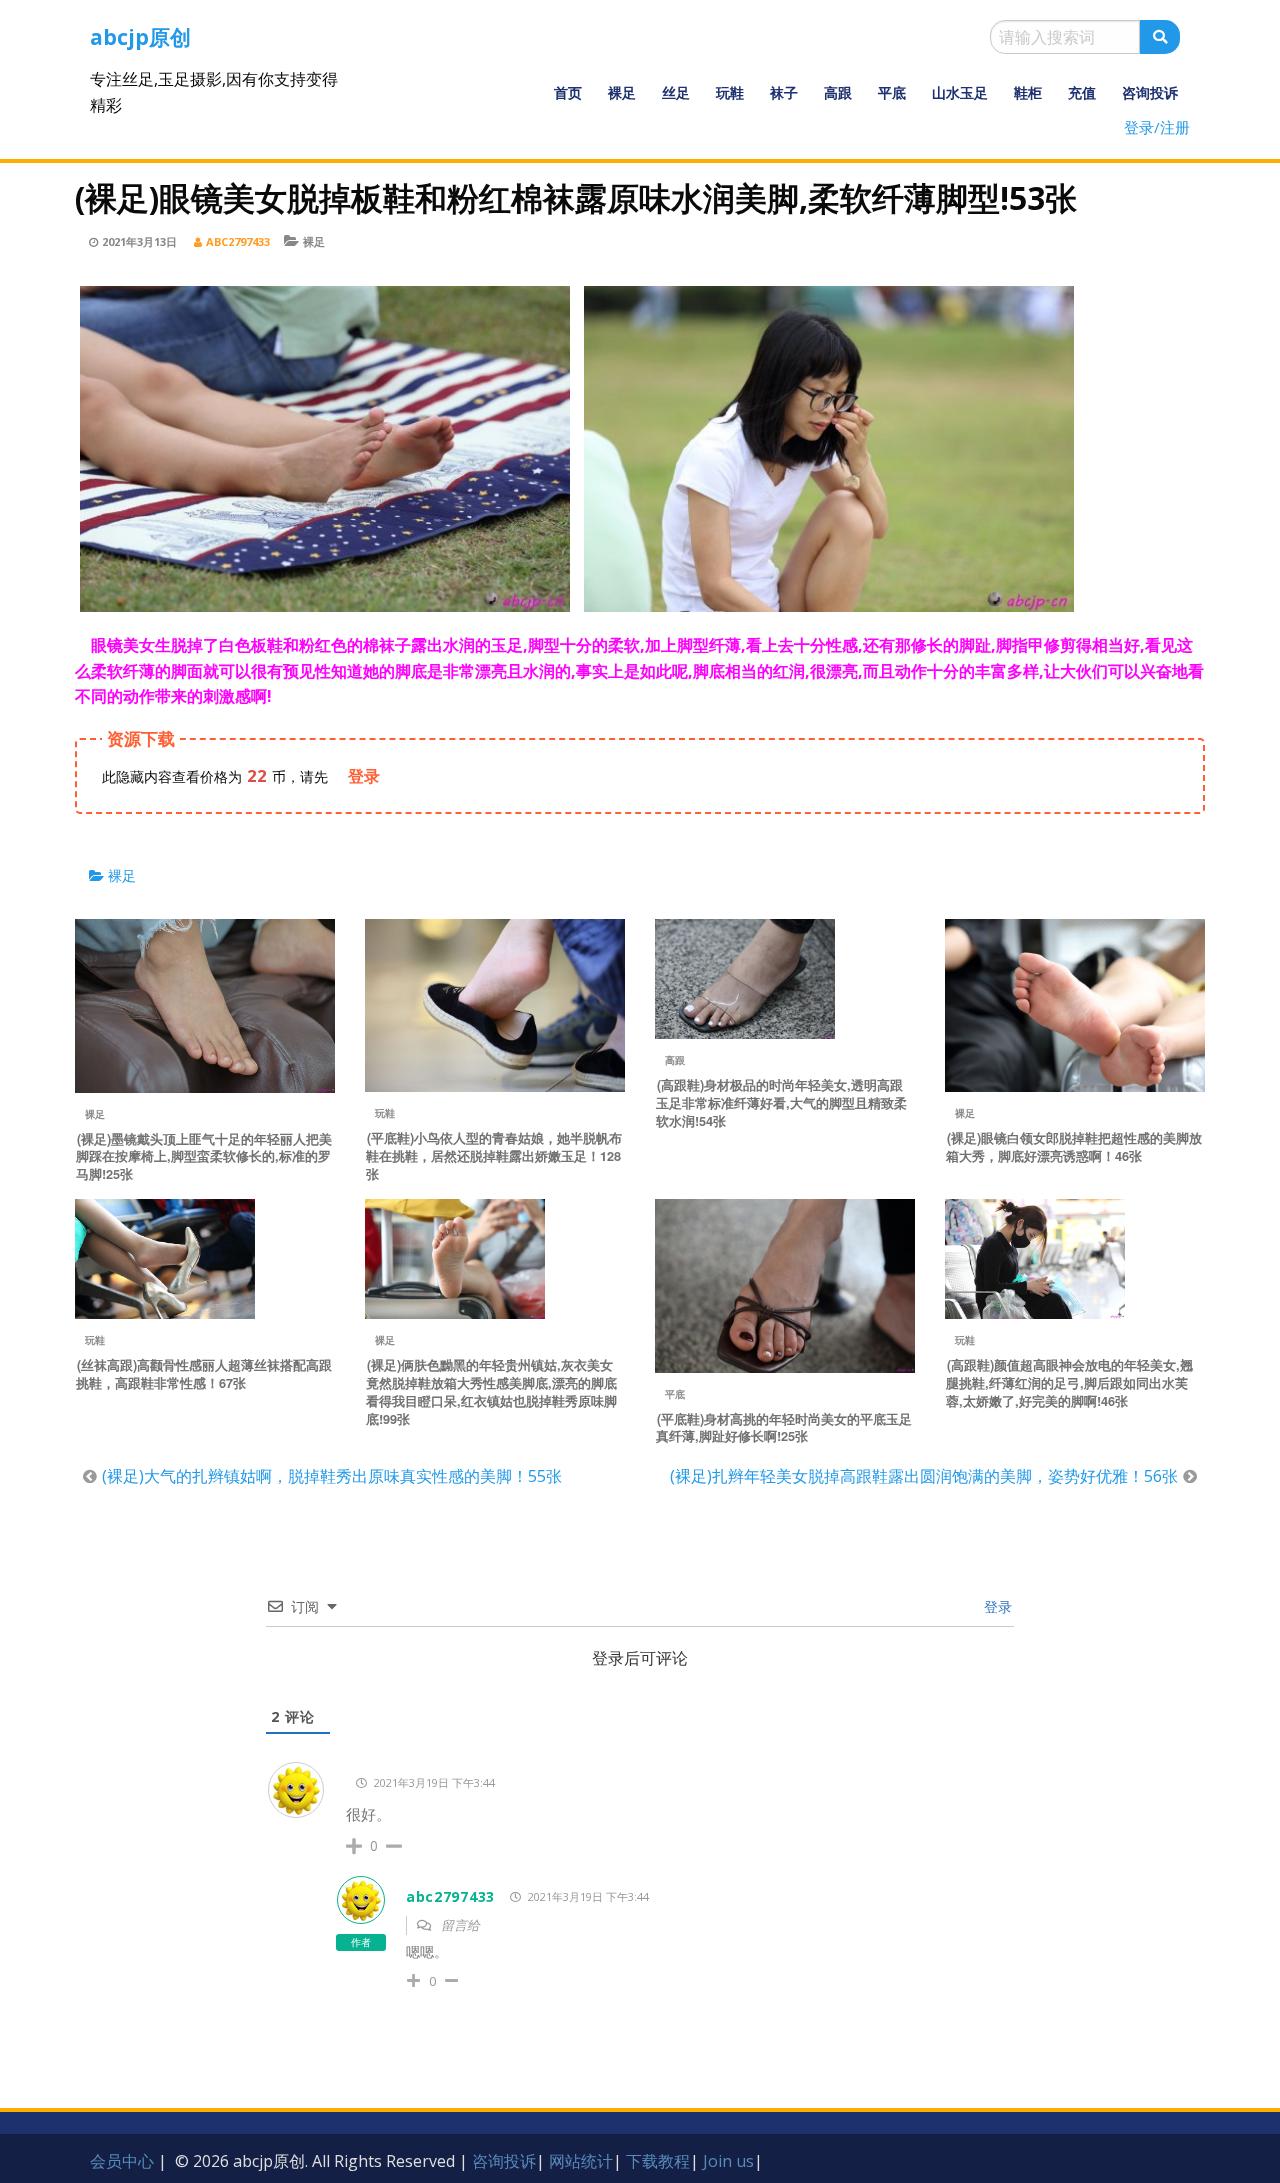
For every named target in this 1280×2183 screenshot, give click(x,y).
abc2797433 (238, 241)
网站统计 (581, 2161)
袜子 (784, 92)
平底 (892, 92)
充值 (1082, 92)
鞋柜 (1028, 92)
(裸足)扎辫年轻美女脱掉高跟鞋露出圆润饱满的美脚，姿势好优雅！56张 (924, 1476)
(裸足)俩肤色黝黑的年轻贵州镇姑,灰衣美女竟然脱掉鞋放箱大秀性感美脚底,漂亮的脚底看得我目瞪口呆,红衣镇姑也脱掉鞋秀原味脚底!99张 (491, 1392)
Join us (728, 2161)
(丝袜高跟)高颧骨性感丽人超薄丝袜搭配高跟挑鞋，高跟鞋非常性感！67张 (204, 1374)
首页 (568, 92)
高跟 (838, 92)
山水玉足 (960, 92)
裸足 (622, 92)
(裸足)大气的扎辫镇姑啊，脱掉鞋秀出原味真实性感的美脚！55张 (332, 1476)
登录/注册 (1157, 127)
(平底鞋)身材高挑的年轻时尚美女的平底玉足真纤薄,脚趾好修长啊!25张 (784, 1428)
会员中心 (122, 2161)
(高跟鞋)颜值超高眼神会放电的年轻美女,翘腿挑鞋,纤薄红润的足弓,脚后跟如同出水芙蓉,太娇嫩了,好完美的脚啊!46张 (1069, 1383)
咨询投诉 (1150, 92)
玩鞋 (730, 92)
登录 (996, 1606)
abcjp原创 (140, 37)
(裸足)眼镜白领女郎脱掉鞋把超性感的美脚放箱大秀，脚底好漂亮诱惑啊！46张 (1074, 1147)
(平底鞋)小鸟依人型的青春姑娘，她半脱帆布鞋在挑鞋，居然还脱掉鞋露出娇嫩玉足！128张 (494, 1156)
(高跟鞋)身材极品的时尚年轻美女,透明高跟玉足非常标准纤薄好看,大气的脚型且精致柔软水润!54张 (781, 1103)
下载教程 (658, 2161)
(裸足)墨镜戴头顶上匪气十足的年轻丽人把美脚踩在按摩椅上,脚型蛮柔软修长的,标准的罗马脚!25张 (204, 1157)
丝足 (676, 92)
